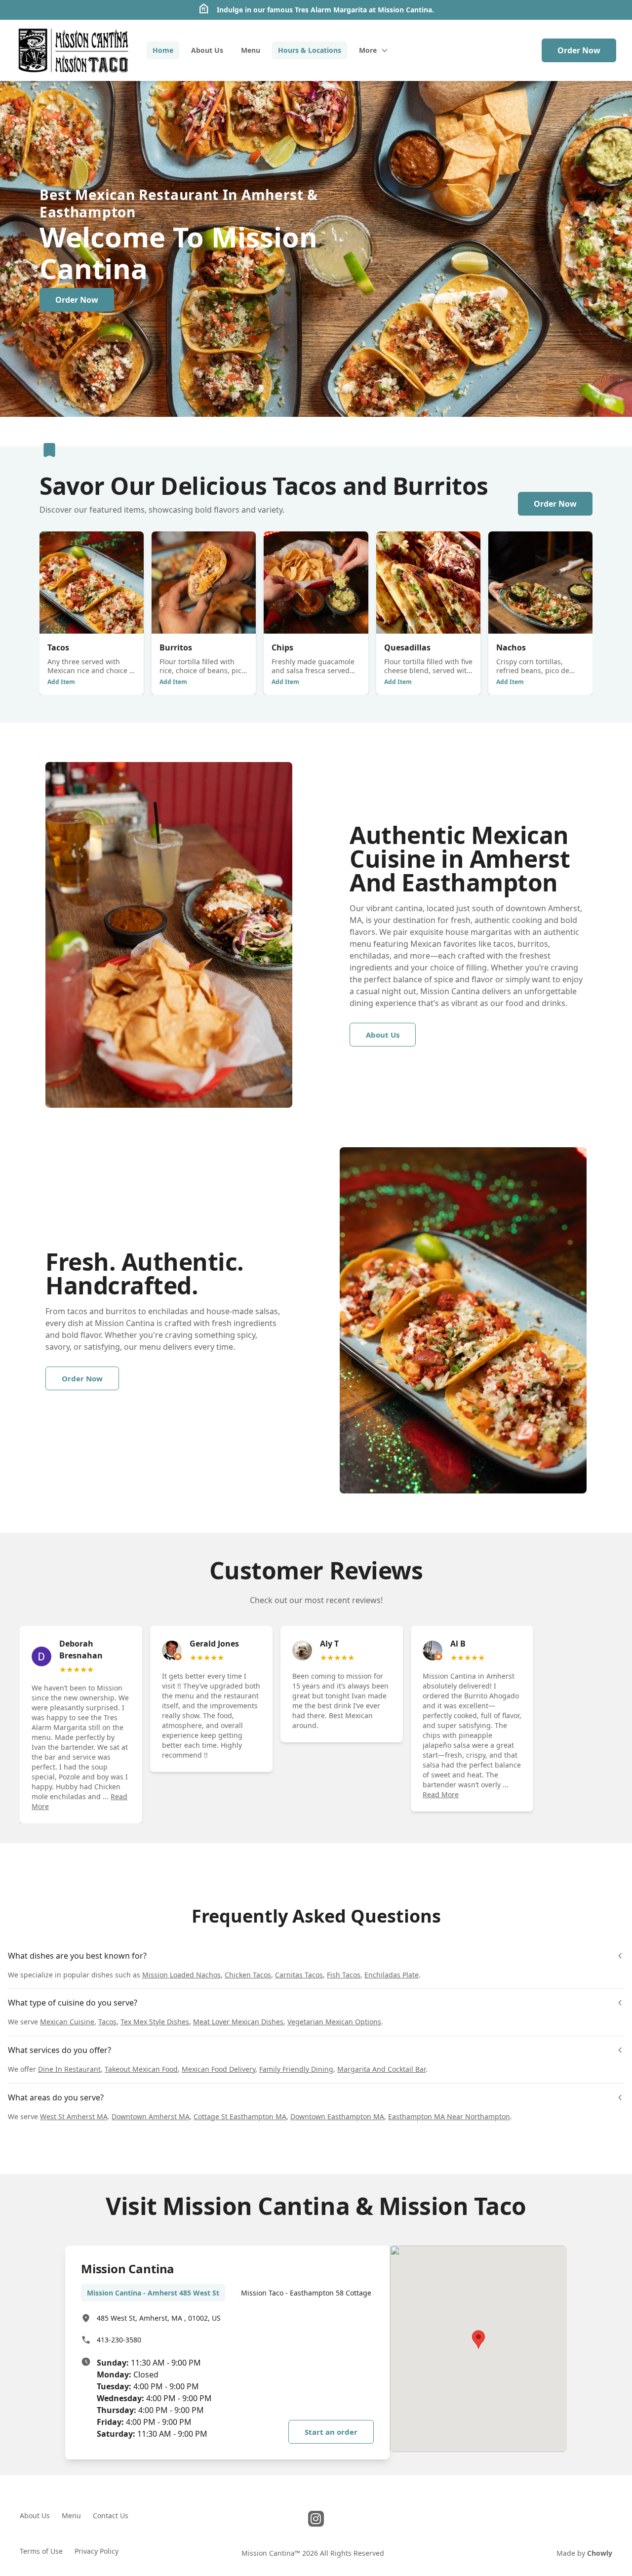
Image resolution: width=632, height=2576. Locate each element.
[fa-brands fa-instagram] (316, 2519)
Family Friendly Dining (296, 2069)
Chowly (600, 2553)
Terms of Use (41, 2551)
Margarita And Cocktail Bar (381, 2069)
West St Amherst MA (74, 2116)
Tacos (107, 2022)
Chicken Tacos (248, 1975)
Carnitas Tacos (299, 1975)
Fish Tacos (344, 1975)
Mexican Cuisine (67, 2022)
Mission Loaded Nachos (181, 1975)
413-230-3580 (119, 2340)
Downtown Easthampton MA (337, 2116)
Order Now (579, 50)
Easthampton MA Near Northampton (449, 2116)
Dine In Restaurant (69, 2069)
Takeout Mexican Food (141, 2069)
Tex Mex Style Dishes (155, 2022)
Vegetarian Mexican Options (334, 2022)
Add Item (61, 682)
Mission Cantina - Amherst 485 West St (153, 2293)
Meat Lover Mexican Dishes (238, 2022)
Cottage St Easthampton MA (240, 2116)
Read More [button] (441, 1794)
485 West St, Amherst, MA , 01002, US (159, 2318)
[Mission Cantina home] (73, 50)
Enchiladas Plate (392, 1975)
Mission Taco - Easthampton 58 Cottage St (310, 2293)
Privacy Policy (97, 2551)
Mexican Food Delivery (218, 2069)
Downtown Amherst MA (151, 2116)
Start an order (331, 2432)
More (368, 50)
